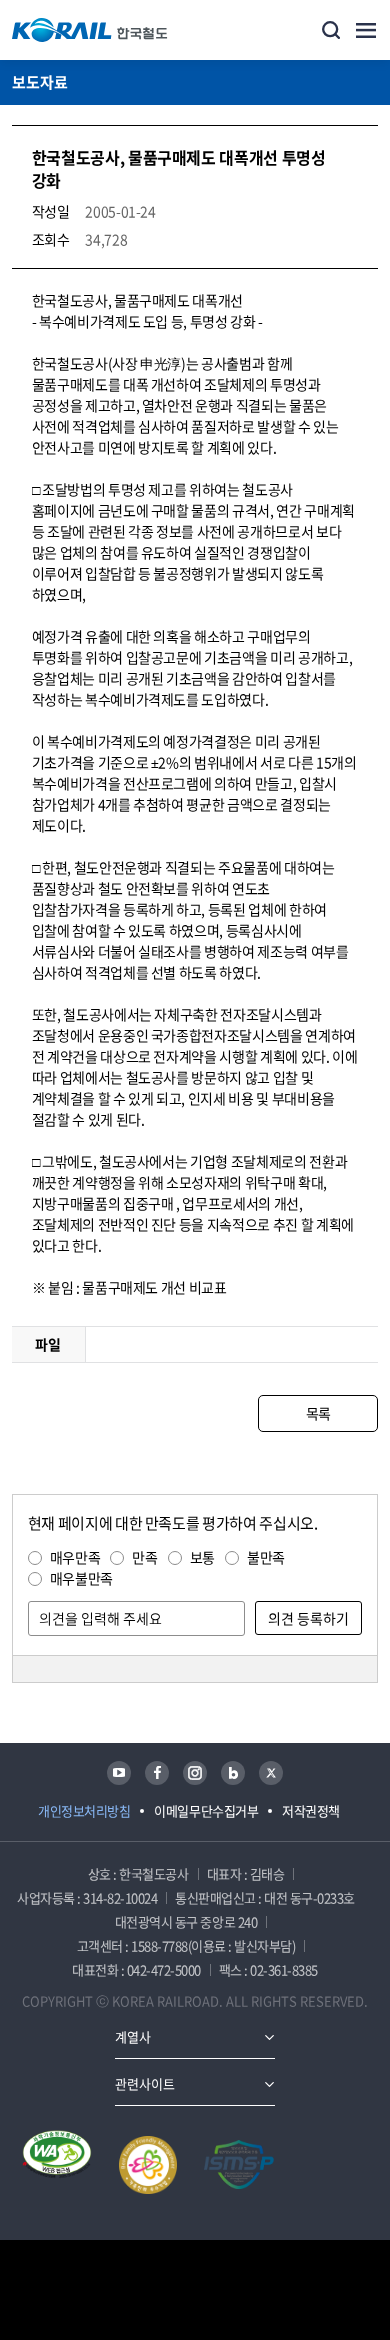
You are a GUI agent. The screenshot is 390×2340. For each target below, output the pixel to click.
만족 (144, 1557)
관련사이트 (145, 2083)
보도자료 (40, 82)
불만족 (266, 1557)
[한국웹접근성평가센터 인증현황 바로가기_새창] (57, 2165)
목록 (318, 1413)
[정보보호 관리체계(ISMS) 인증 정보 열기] (239, 2165)
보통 (202, 1557)
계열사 (133, 2036)
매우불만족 (81, 1578)
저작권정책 (311, 1810)
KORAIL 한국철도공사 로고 (90, 30)
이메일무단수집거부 (206, 1810)
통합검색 (331, 30)
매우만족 (75, 1557)
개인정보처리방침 (84, 1810)
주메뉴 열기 (366, 30)
